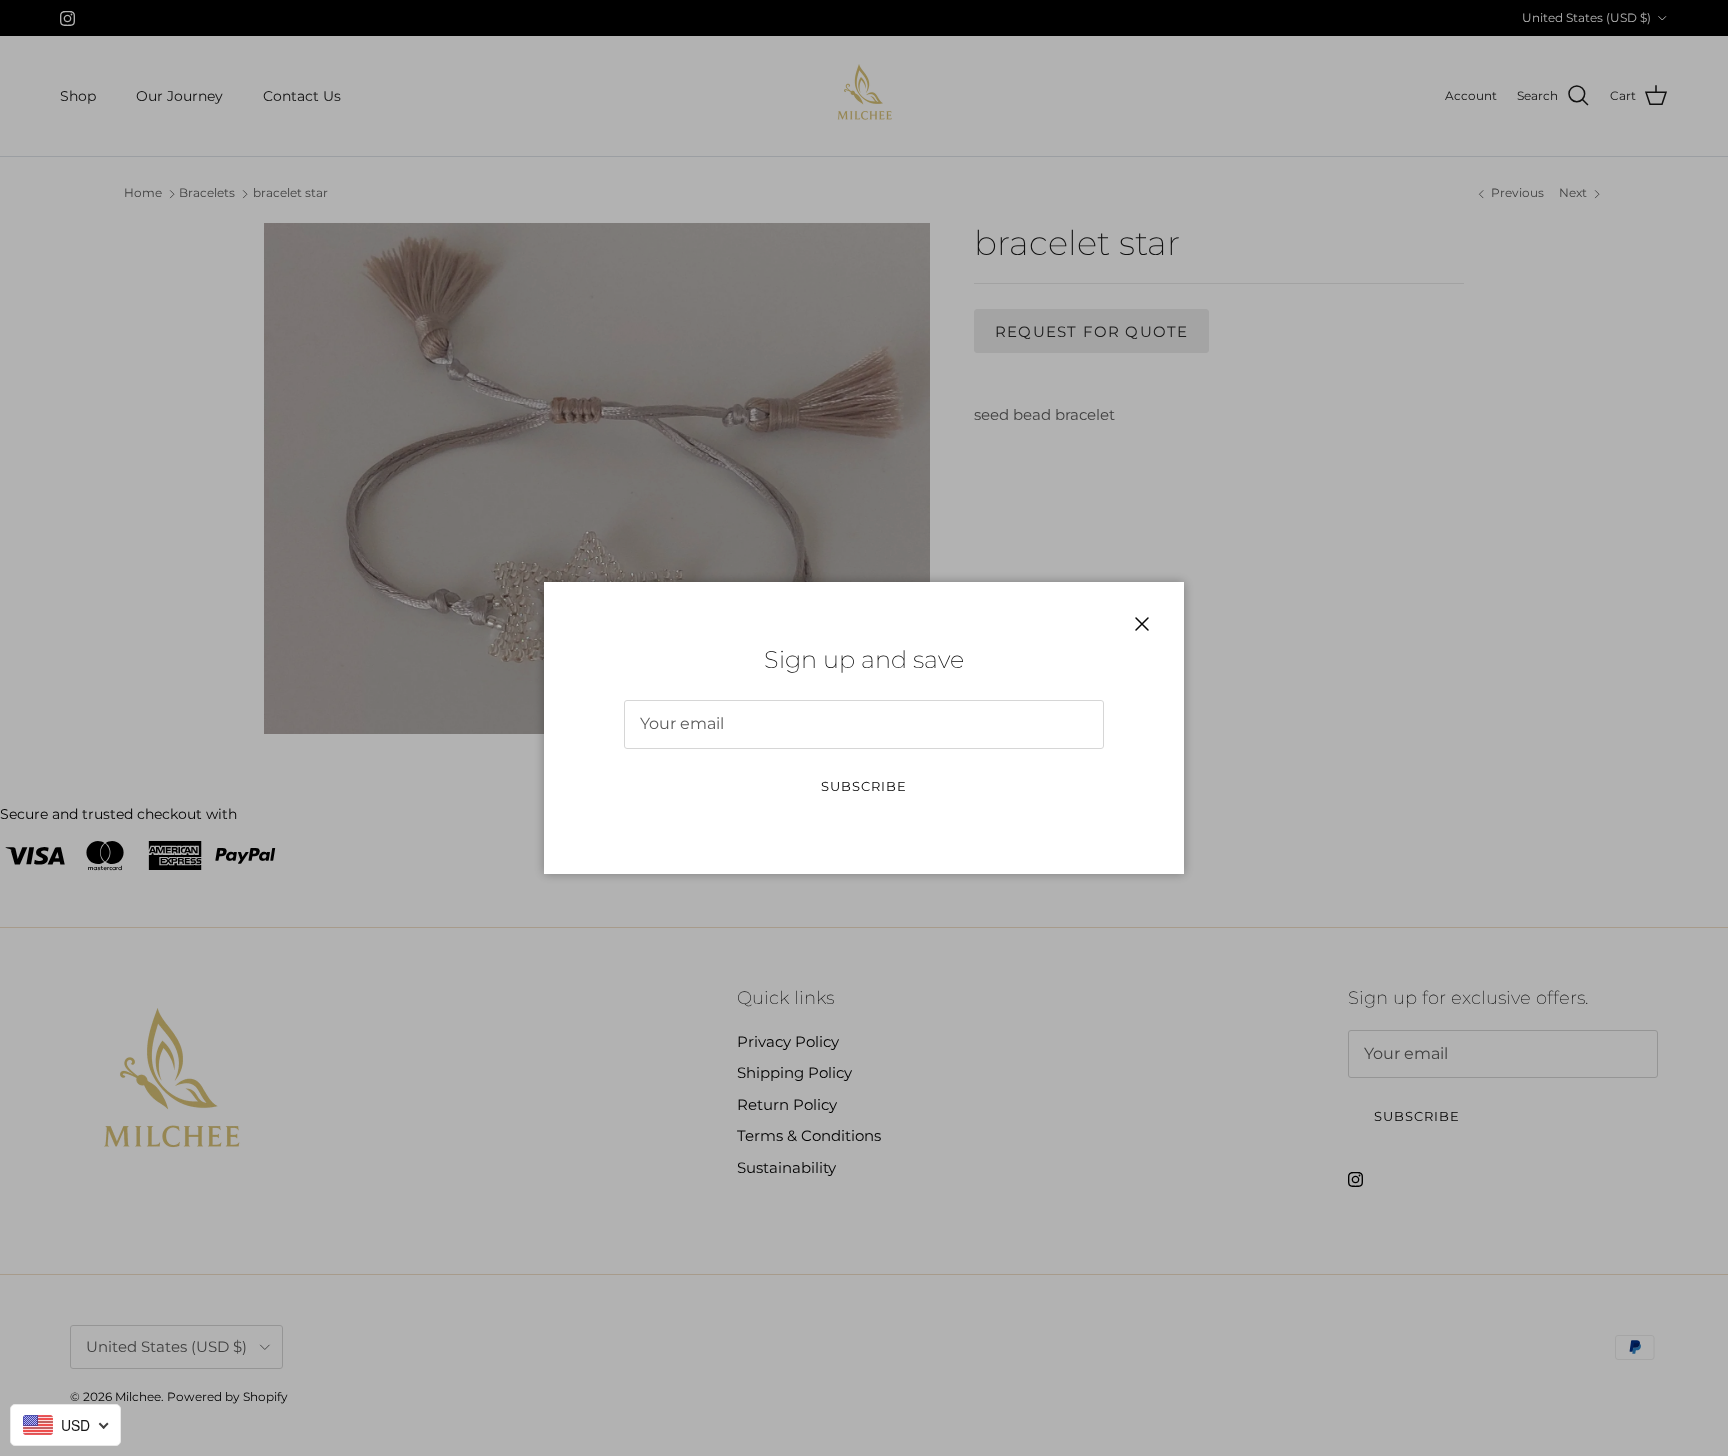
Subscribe (864, 786)
